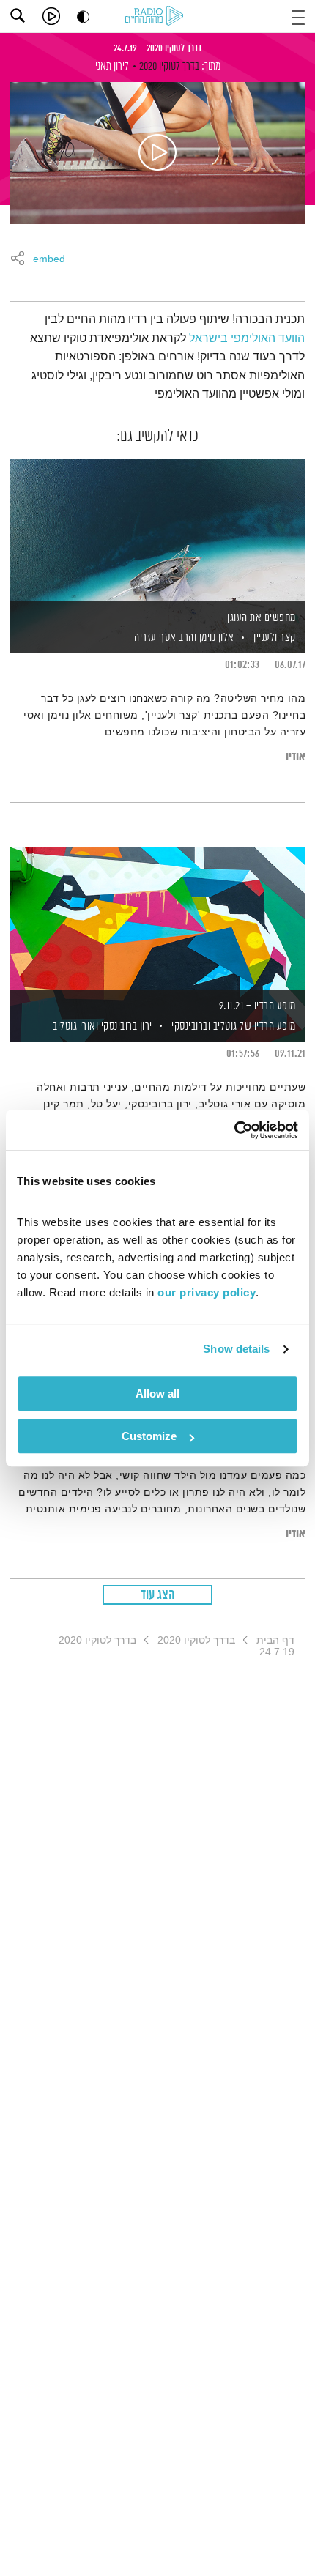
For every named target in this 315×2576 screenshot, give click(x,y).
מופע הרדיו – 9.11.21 (257, 1006)
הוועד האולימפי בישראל (247, 338)
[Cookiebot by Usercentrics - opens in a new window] (234, 1130)
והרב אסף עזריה (164, 638)
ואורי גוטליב (75, 1027)
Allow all (157, 1393)
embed (49, 259)
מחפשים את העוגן (262, 618)
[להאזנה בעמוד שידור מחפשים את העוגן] (157, 531)
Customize (149, 1436)
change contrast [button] (83, 16)
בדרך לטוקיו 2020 (169, 66)
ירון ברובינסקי (125, 1027)
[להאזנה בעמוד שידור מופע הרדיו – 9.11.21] (157, 919)
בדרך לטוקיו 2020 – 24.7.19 (157, 48)
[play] (51, 16)
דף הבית (275, 1640)
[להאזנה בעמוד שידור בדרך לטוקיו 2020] (157, 153)
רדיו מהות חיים (157, 17)
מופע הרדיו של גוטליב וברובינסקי (234, 1027)
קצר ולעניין (275, 638)
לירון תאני (112, 66)
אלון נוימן (215, 638)
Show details (236, 1349)
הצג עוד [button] (158, 1595)
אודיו (296, 757)
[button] (298, 16)
